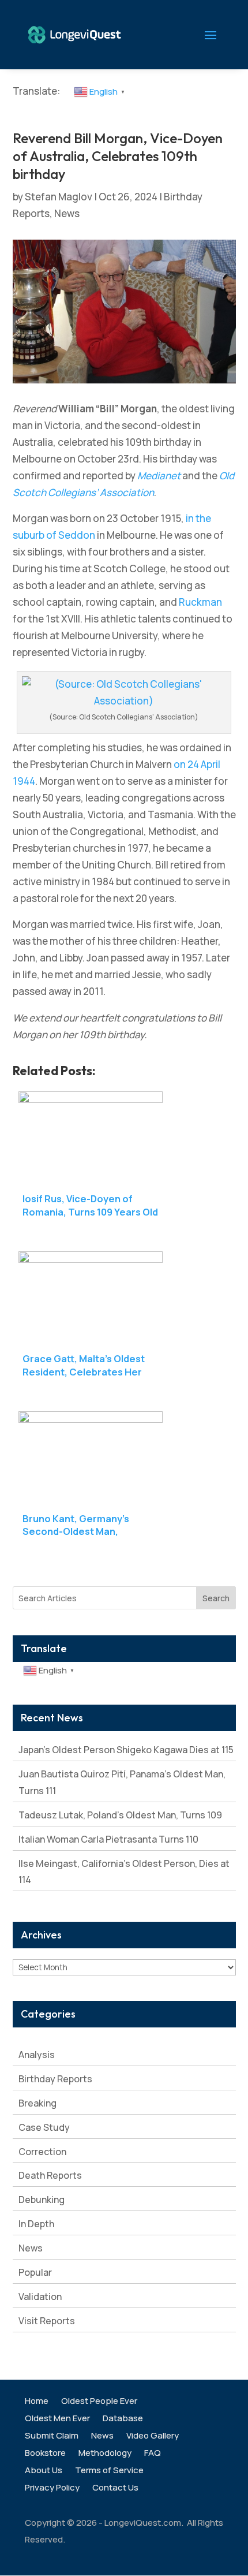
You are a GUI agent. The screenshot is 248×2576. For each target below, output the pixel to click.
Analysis (37, 2055)
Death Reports (50, 2175)
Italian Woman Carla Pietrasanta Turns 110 (108, 1839)
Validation (40, 2297)
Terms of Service (109, 2471)
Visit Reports (47, 2321)
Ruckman (200, 602)
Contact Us (115, 2489)
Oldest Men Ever (57, 2419)
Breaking (37, 2103)
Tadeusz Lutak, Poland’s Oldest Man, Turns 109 (120, 1815)
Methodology (105, 2454)
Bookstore (45, 2454)
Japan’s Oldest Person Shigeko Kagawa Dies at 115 (126, 1750)
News (67, 213)
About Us (44, 2471)
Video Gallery (153, 2437)
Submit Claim (52, 2437)
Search (216, 1598)
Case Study (44, 2127)
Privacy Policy (52, 2489)
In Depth (36, 2224)
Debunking (42, 2200)
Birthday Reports (55, 2079)
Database (123, 2419)
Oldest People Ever (99, 2402)
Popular (35, 2272)
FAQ (153, 2454)
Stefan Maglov (59, 197)
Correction (42, 2152)
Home (37, 2402)
